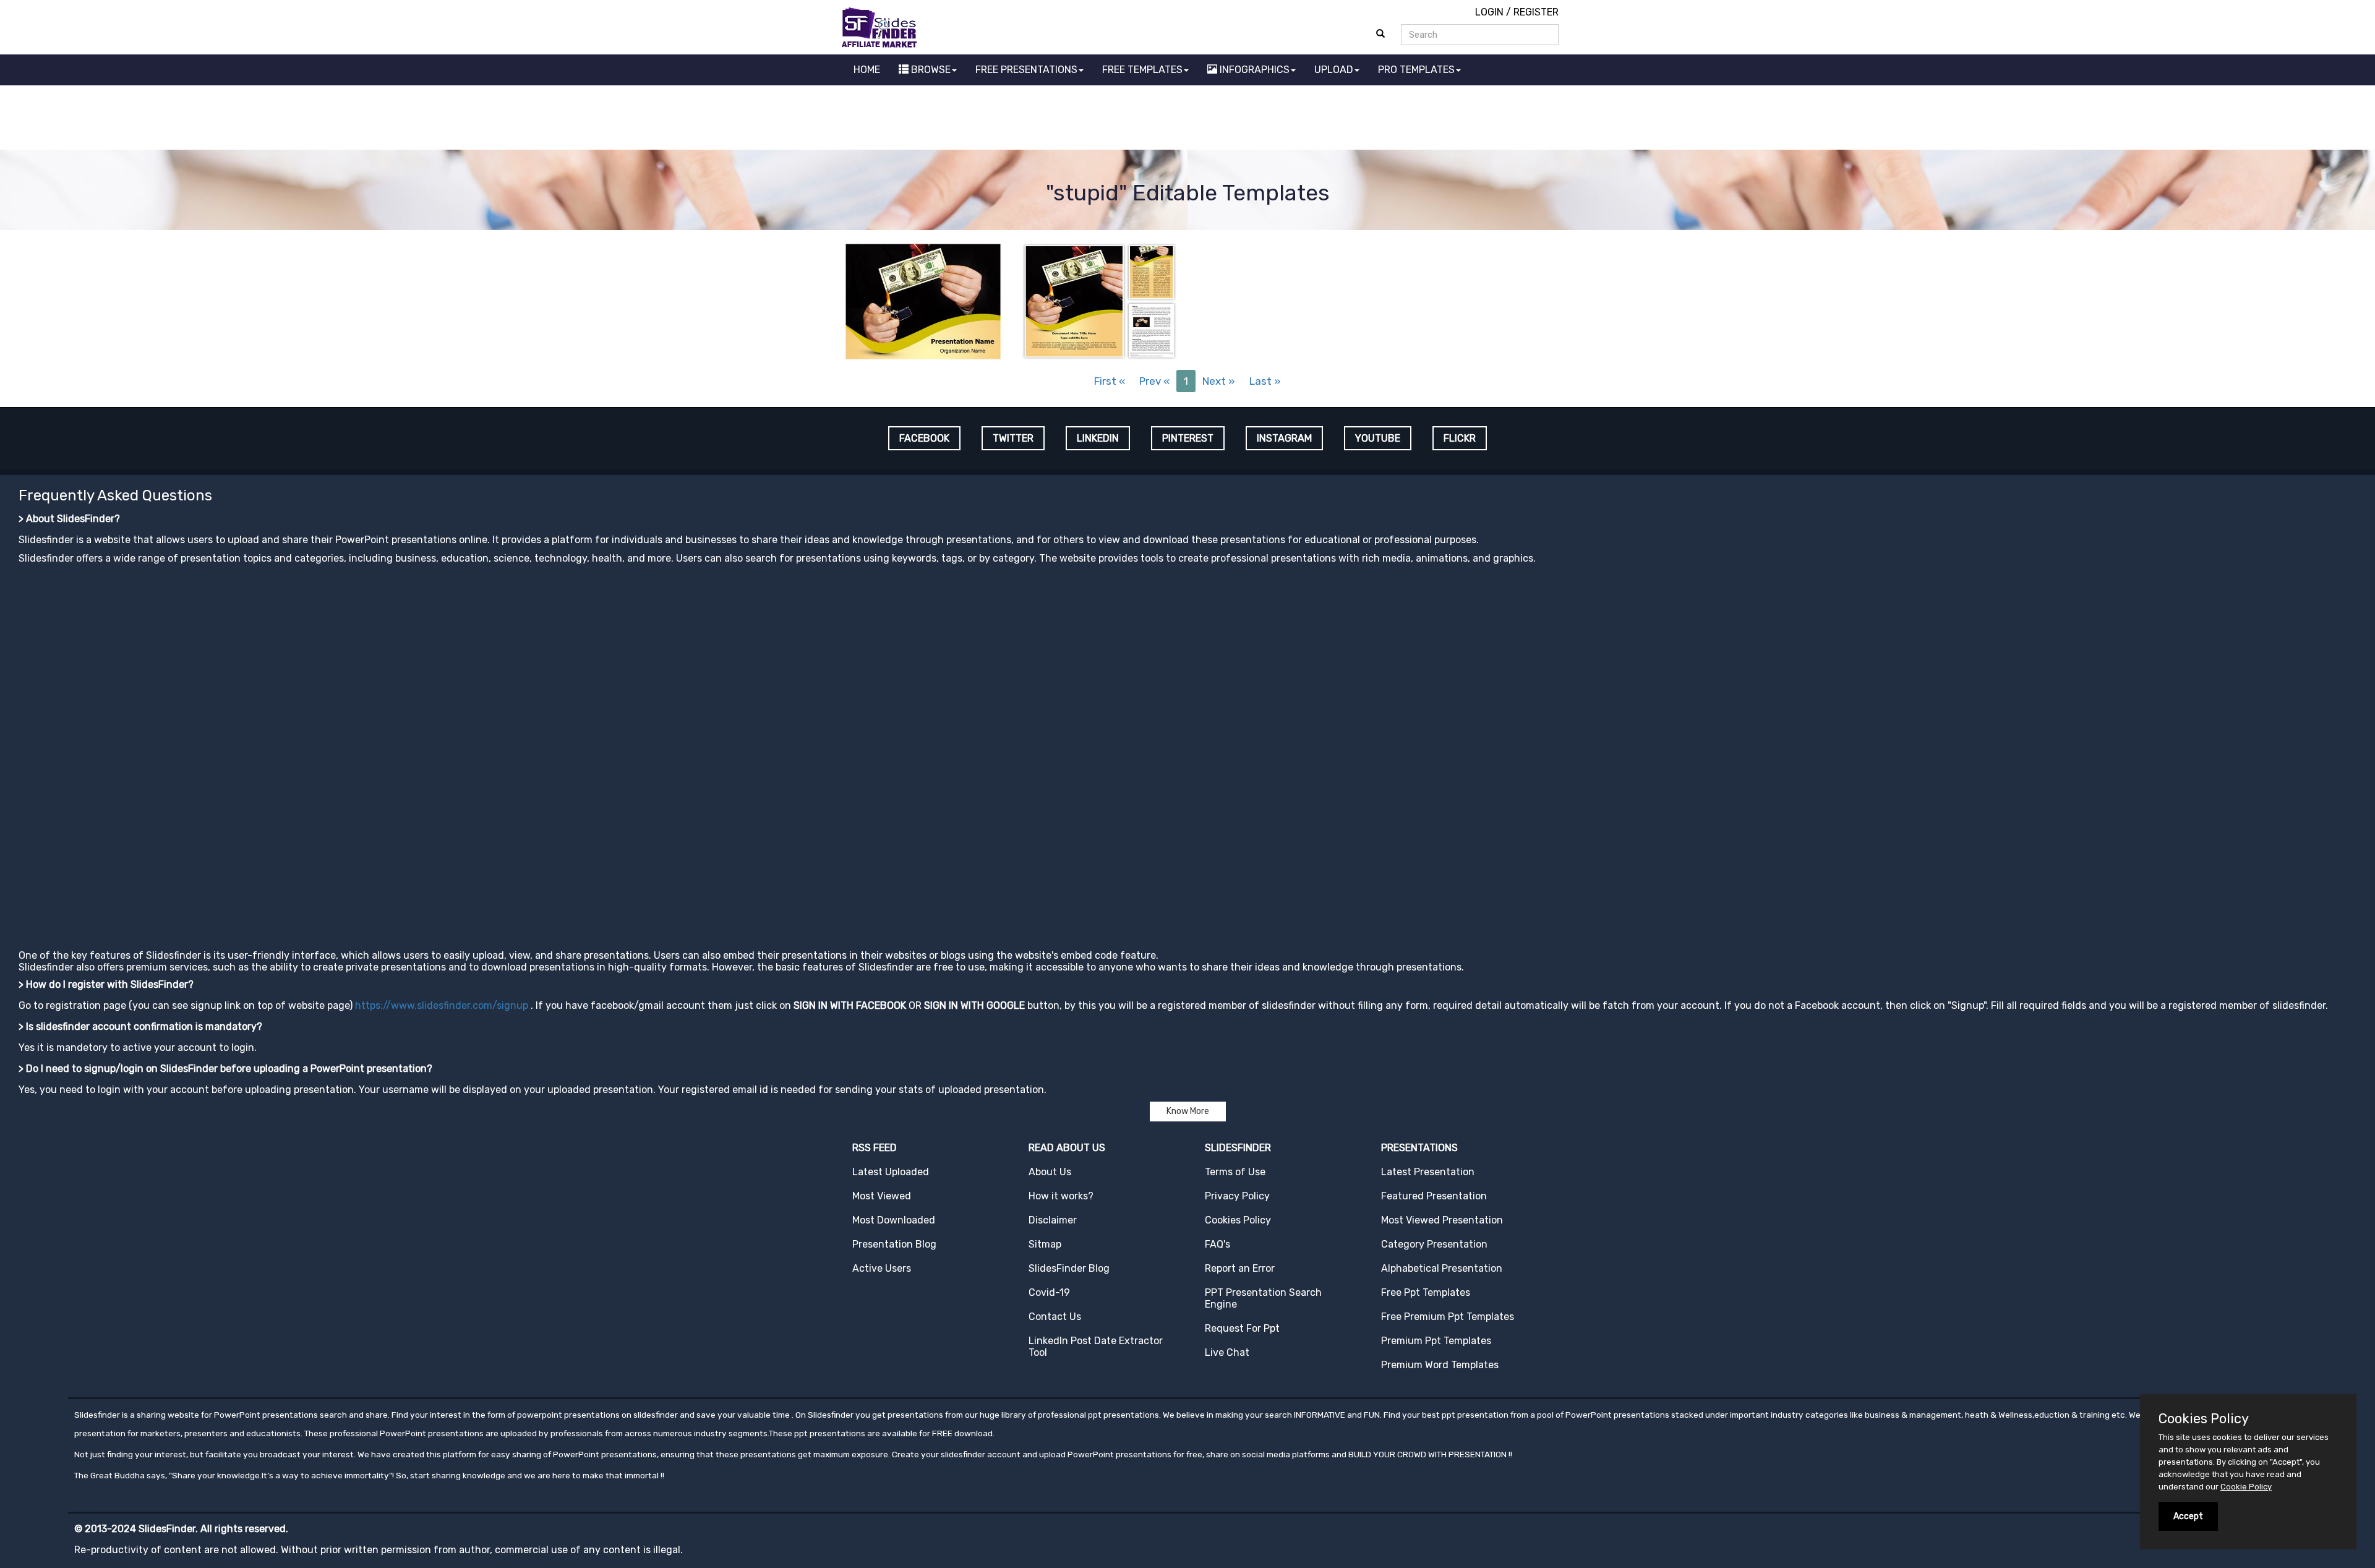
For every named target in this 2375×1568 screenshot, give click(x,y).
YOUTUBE (1378, 438)
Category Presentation (1434, 1244)
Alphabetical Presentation (1442, 1268)
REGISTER (1536, 12)
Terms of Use (1235, 1172)
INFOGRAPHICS (1253, 70)
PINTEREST (1188, 438)
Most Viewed (882, 1196)
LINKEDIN (1098, 438)
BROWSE (930, 70)
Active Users (882, 1268)
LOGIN (1489, 12)
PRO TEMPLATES (1416, 70)
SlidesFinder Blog (1069, 1268)
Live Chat (1227, 1352)
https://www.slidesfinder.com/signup (442, 1005)
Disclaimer (1053, 1220)
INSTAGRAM (1284, 438)
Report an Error (1240, 1268)
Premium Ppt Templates (1436, 1341)
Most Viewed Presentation (1442, 1220)
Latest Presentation (1428, 1172)
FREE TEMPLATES (1142, 70)
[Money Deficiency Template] (923, 300)
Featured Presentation (1434, 1196)
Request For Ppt (1242, 1328)
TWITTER (1013, 438)
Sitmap (1045, 1244)
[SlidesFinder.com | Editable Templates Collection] (885, 27)
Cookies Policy (1238, 1220)
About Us (1050, 1172)
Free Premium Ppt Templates (1448, 1317)
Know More (1188, 1111)
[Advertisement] (1187, 119)
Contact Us (1055, 1317)
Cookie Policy (2246, 1487)
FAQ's (1217, 1244)
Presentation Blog (894, 1244)
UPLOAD (1334, 70)
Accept (2188, 1516)
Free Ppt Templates (1426, 1292)
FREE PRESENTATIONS (1026, 70)
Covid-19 (1049, 1292)
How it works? (1061, 1196)
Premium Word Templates (1440, 1365)
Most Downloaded (894, 1220)
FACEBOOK (924, 438)
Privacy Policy (1237, 1196)
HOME (867, 70)
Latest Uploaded (891, 1172)
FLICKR (1460, 438)
